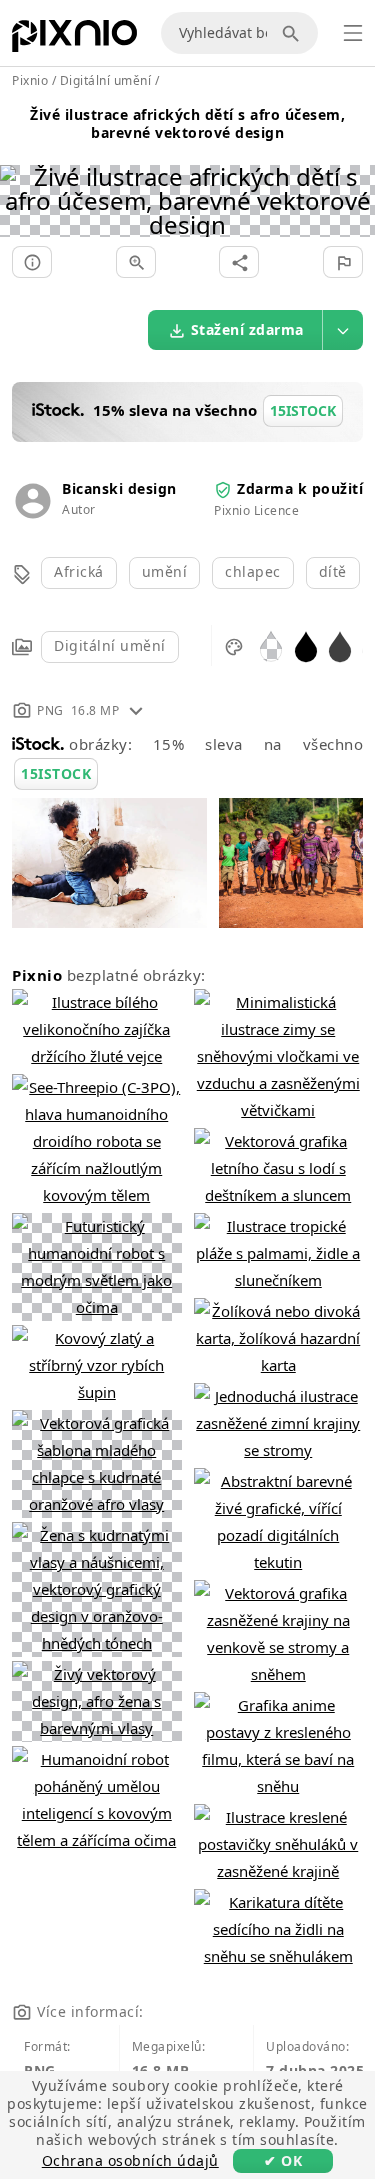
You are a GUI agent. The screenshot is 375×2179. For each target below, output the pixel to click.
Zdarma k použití (300, 488)
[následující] (352, 175)
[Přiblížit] (136, 262)
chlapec (253, 571)
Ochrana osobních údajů (130, 2160)
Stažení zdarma (247, 329)
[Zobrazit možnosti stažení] (343, 330)
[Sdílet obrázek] (239, 262)
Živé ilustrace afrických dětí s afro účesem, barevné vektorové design (187, 123)
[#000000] (306, 645)
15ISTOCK (56, 773)
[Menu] (353, 33)
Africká (79, 571)
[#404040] (340, 645)
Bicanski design (119, 488)
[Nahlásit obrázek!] (343, 262)
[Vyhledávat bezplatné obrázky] (294, 33)
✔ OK (283, 2160)
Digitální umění (110, 645)
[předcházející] (22, 175)
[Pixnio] (74, 40)
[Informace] (32, 262)
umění (165, 571)
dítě (333, 571)
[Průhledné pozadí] (271, 645)
